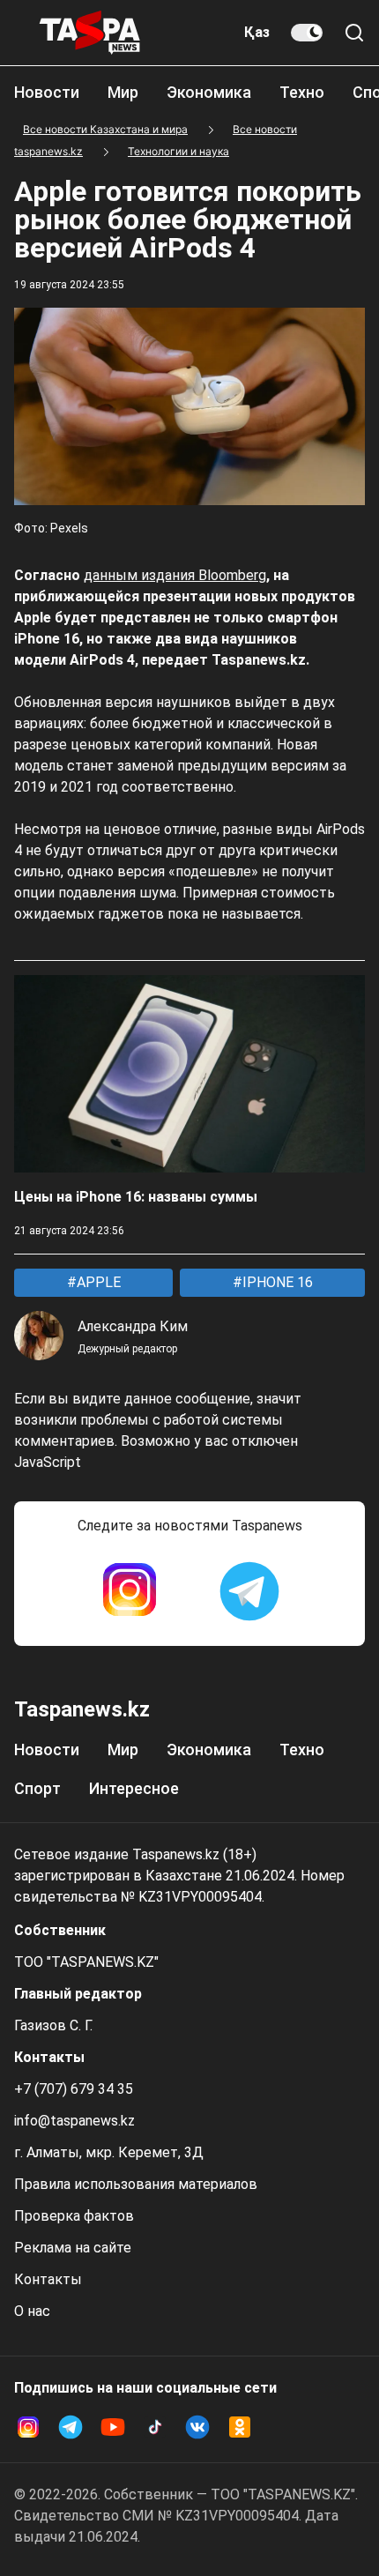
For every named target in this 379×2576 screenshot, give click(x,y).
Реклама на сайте (73, 2248)
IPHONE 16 (276, 1282)
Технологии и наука (178, 151)
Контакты (48, 2279)
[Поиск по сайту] (354, 33)
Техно (302, 92)
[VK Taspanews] (197, 2427)
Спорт (37, 1788)
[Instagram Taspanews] (130, 1591)
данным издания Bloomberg (175, 575)
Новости (47, 92)
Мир (123, 92)
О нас (32, 2311)
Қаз (257, 32)
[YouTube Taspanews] (113, 2427)
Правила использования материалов (136, 2184)
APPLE (97, 1282)
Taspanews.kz (82, 1709)
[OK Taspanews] (240, 2427)
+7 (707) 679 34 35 (74, 2089)
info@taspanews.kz (74, 2121)
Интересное (134, 1788)
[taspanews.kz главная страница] (90, 33)
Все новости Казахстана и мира (105, 129)
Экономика (209, 92)
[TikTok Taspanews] (155, 2427)
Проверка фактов (74, 2216)
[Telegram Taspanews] (249, 1591)
